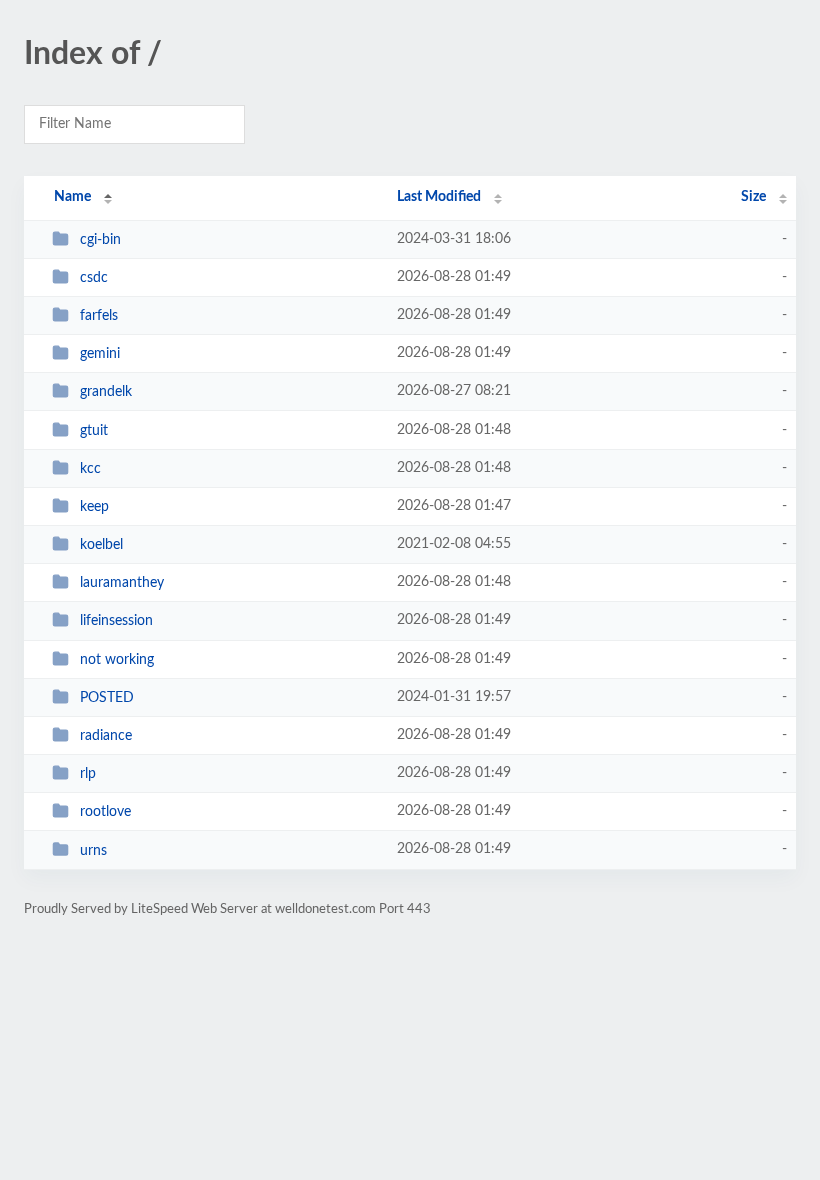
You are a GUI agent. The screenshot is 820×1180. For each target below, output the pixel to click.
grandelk (106, 392)
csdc (94, 278)
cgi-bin (100, 240)
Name (72, 197)
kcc (90, 469)
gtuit (94, 431)
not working (117, 660)
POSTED (107, 698)
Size (753, 197)
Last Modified (439, 197)
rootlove (105, 812)
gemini (100, 354)
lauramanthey (122, 583)
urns (93, 850)
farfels (99, 316)
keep (94, 507)
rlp (88, 774)
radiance (106, 736)
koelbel (101, 545)
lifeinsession (116, 621)
